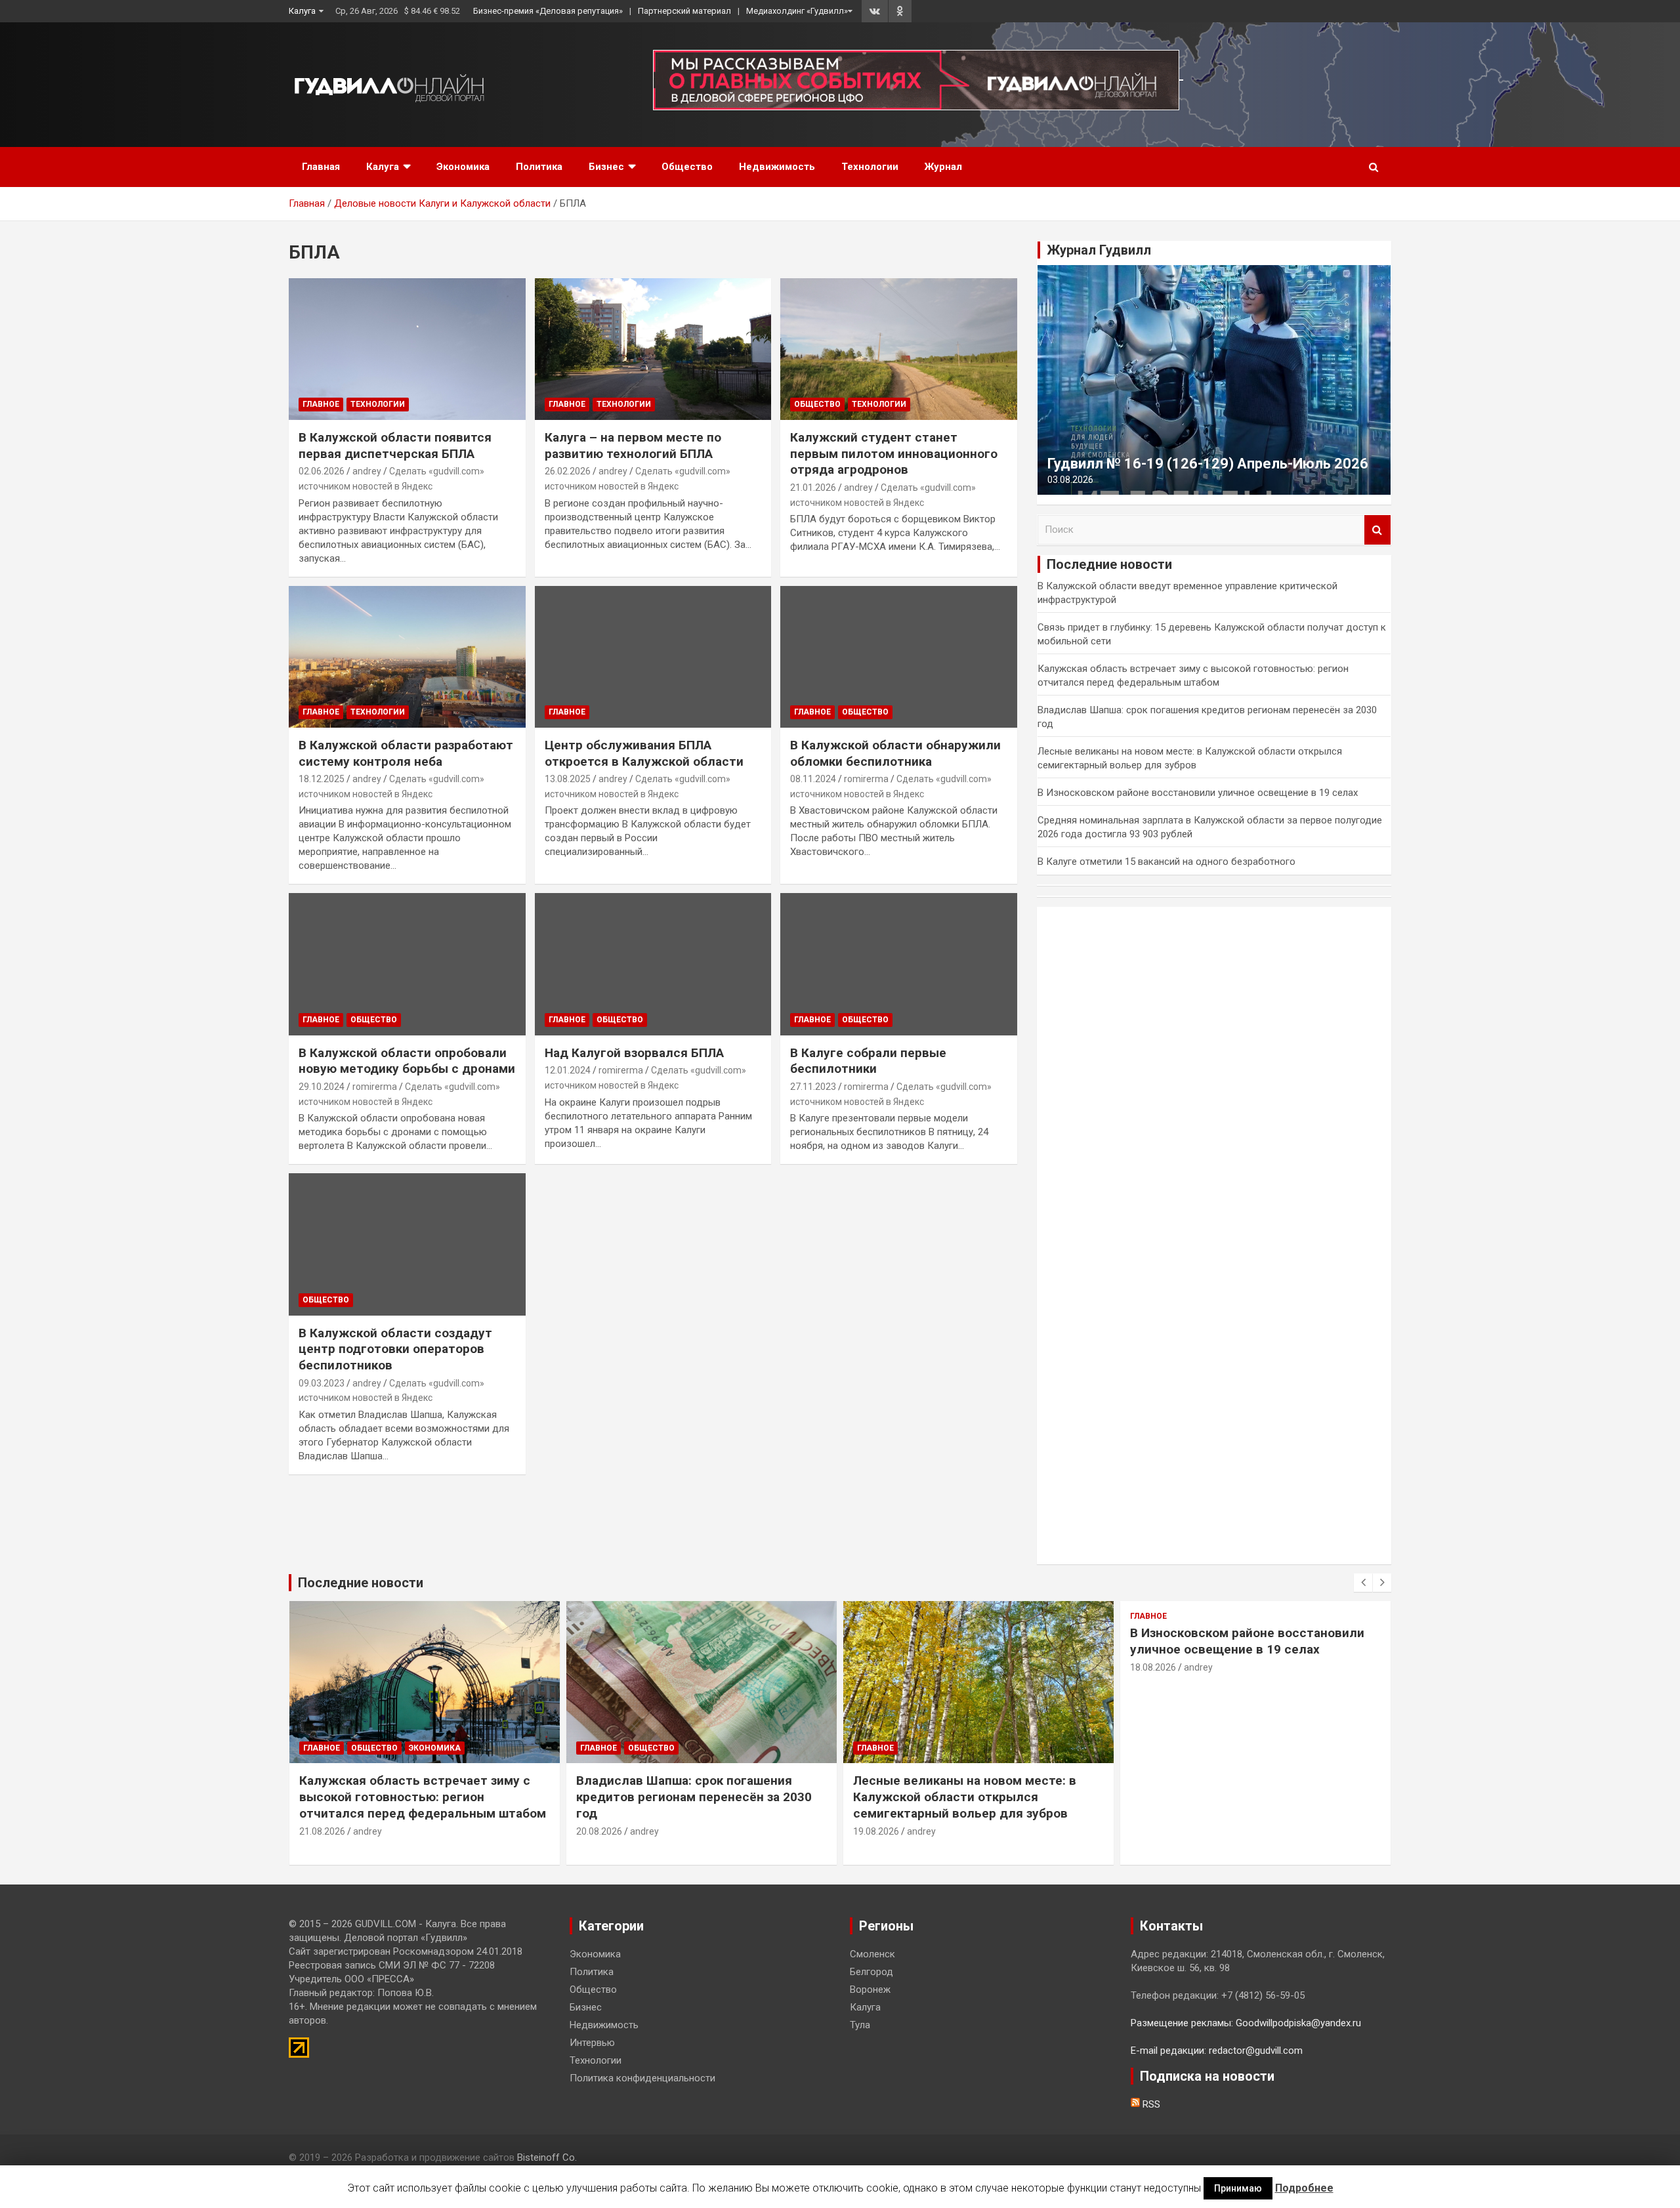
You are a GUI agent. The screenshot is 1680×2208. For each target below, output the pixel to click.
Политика (539, 167)
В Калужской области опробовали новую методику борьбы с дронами (407, 1061)
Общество (687, 167)
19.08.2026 (876, 1831)
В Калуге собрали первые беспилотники (868, 1061)
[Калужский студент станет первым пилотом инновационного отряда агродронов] (899, 349)
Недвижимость (777, 167)
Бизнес (606, 167)
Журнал (943, 167)
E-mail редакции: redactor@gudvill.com (1217, 2051)
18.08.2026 (1153, 1667)
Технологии (870, 167)
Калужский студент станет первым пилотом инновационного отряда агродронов (894, 453)
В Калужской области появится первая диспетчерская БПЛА (395, 446)
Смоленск (872, 1954)
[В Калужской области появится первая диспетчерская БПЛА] (407, 349)
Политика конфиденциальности (642, 2078)
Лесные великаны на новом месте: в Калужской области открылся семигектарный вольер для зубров (965, 1797)
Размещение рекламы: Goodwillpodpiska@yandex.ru (1246, 2023)
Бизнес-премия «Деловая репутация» (548, 11)
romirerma (866, 779)
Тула (860, 2025)
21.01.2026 (813, 488)
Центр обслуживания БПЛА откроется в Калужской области (644, 753)
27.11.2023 (813, 1087)
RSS (1150, 2104)
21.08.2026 (322, 1831)
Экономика (463, 167)
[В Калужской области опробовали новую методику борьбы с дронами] (407, 965)
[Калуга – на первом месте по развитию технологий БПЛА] (653, 349)
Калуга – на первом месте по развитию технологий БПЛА (633, 446)
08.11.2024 (813, 779)
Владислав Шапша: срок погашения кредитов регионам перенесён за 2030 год (694, 1797)
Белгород (871, 1972)
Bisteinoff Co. (547, 2157)
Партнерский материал (684, 11)
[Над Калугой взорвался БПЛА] (653, 965)
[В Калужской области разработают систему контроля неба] (407, 657)
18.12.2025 (322, 779)
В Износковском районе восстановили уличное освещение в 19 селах (1198, 793)
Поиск (1377, 530)
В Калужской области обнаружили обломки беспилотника (895, 753)
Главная (321, 167)
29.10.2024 (322, 1087)
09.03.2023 (322, 1383)
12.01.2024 (568, 1070)
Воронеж (870, 1989)
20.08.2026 (599, 1831)
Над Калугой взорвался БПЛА (634, 1053)
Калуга (302, 11)
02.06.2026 (322, 471)
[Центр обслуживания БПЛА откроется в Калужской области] (653, 657)
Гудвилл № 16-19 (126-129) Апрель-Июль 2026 (1208, 464)
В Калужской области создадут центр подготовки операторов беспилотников (395, 1349)
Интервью (592, 2043)
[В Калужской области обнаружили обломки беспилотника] (899, 657)
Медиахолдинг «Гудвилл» (797, 11)
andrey (367, 471)
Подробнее (1304, 2188)
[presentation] (1363, 1583)
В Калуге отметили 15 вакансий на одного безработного (1166, 862)
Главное (321, 404)
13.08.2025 (568, 779)
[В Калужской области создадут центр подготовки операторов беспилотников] (407, 1245)
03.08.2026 (1070, 480)
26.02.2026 (568, 471)
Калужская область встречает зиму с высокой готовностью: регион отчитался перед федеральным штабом (423, 1797)
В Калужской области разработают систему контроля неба (406, 753)
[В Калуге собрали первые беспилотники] (899, 965)
